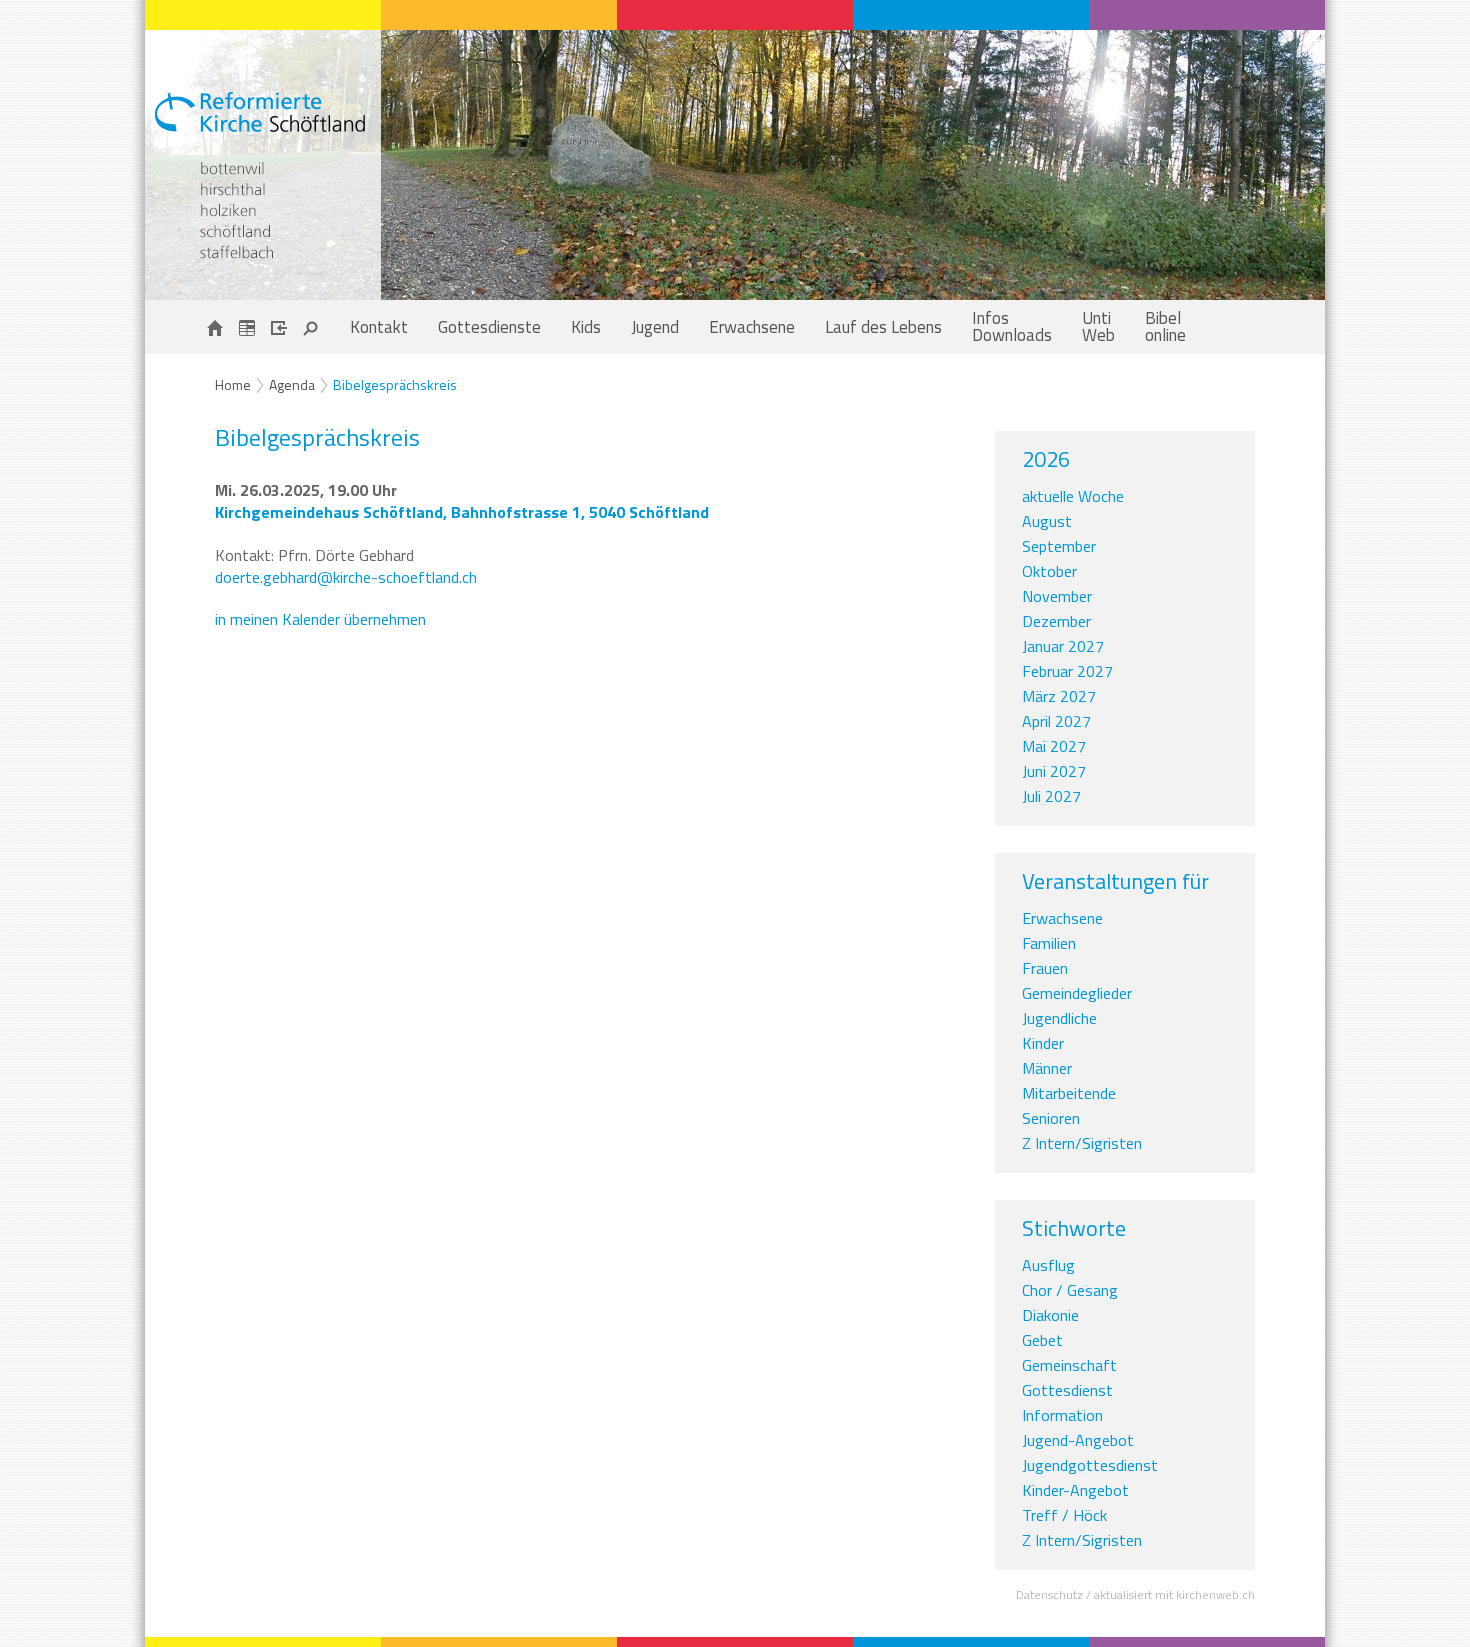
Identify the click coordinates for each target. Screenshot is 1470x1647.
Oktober (1049, 571)
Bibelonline (1165, 326)
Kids (586, 327)
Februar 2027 (1067, 671)
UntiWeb (1098, 326)
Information (1062, 1415)
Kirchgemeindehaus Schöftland (462, 512)
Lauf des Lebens (883, 327)
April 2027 (1056, 721)
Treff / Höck (1064, 1515)
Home (233, 384)
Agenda (292, 384)
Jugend (655, 327)
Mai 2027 (1054, 746)
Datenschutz (1049, 1594)
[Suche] (311, 327)
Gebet (1042, 1340)
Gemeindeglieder (1077, 993)
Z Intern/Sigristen (1082, 1143)
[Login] (279, 327)
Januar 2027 (1063, 646)
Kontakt (379, 327)
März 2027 (1059, 696)
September (1059, 546)
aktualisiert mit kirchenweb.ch (1174, 1594)
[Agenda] (247, 327)
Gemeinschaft (1069, 1365)
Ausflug (1048, 1265)
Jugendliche (1059, 1018)
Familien (1049, 943)
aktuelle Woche (1073, 496)
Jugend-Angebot (1078, 1440)
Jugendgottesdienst (1090, 1465)
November (1057, 596)
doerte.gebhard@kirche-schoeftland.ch (346, 577)
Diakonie (1050, 1315)
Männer (1047, 1068)
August (1047, 521)
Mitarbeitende (1069, 1093)
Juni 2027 (1054, 771)
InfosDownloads (1012, 326)
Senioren (1051, 1118)
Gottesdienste (489, 327)
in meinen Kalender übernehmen (320, 619)
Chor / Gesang (1070, 1290)
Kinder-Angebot (1075, 1490)
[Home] (215, 327)
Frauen (1045, 968)
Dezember (1056, 621)
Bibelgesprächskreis (395, 384)
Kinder (1043, 1043)
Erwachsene (752, 327)
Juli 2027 (1051, 796)
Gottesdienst (1067, 1390)
